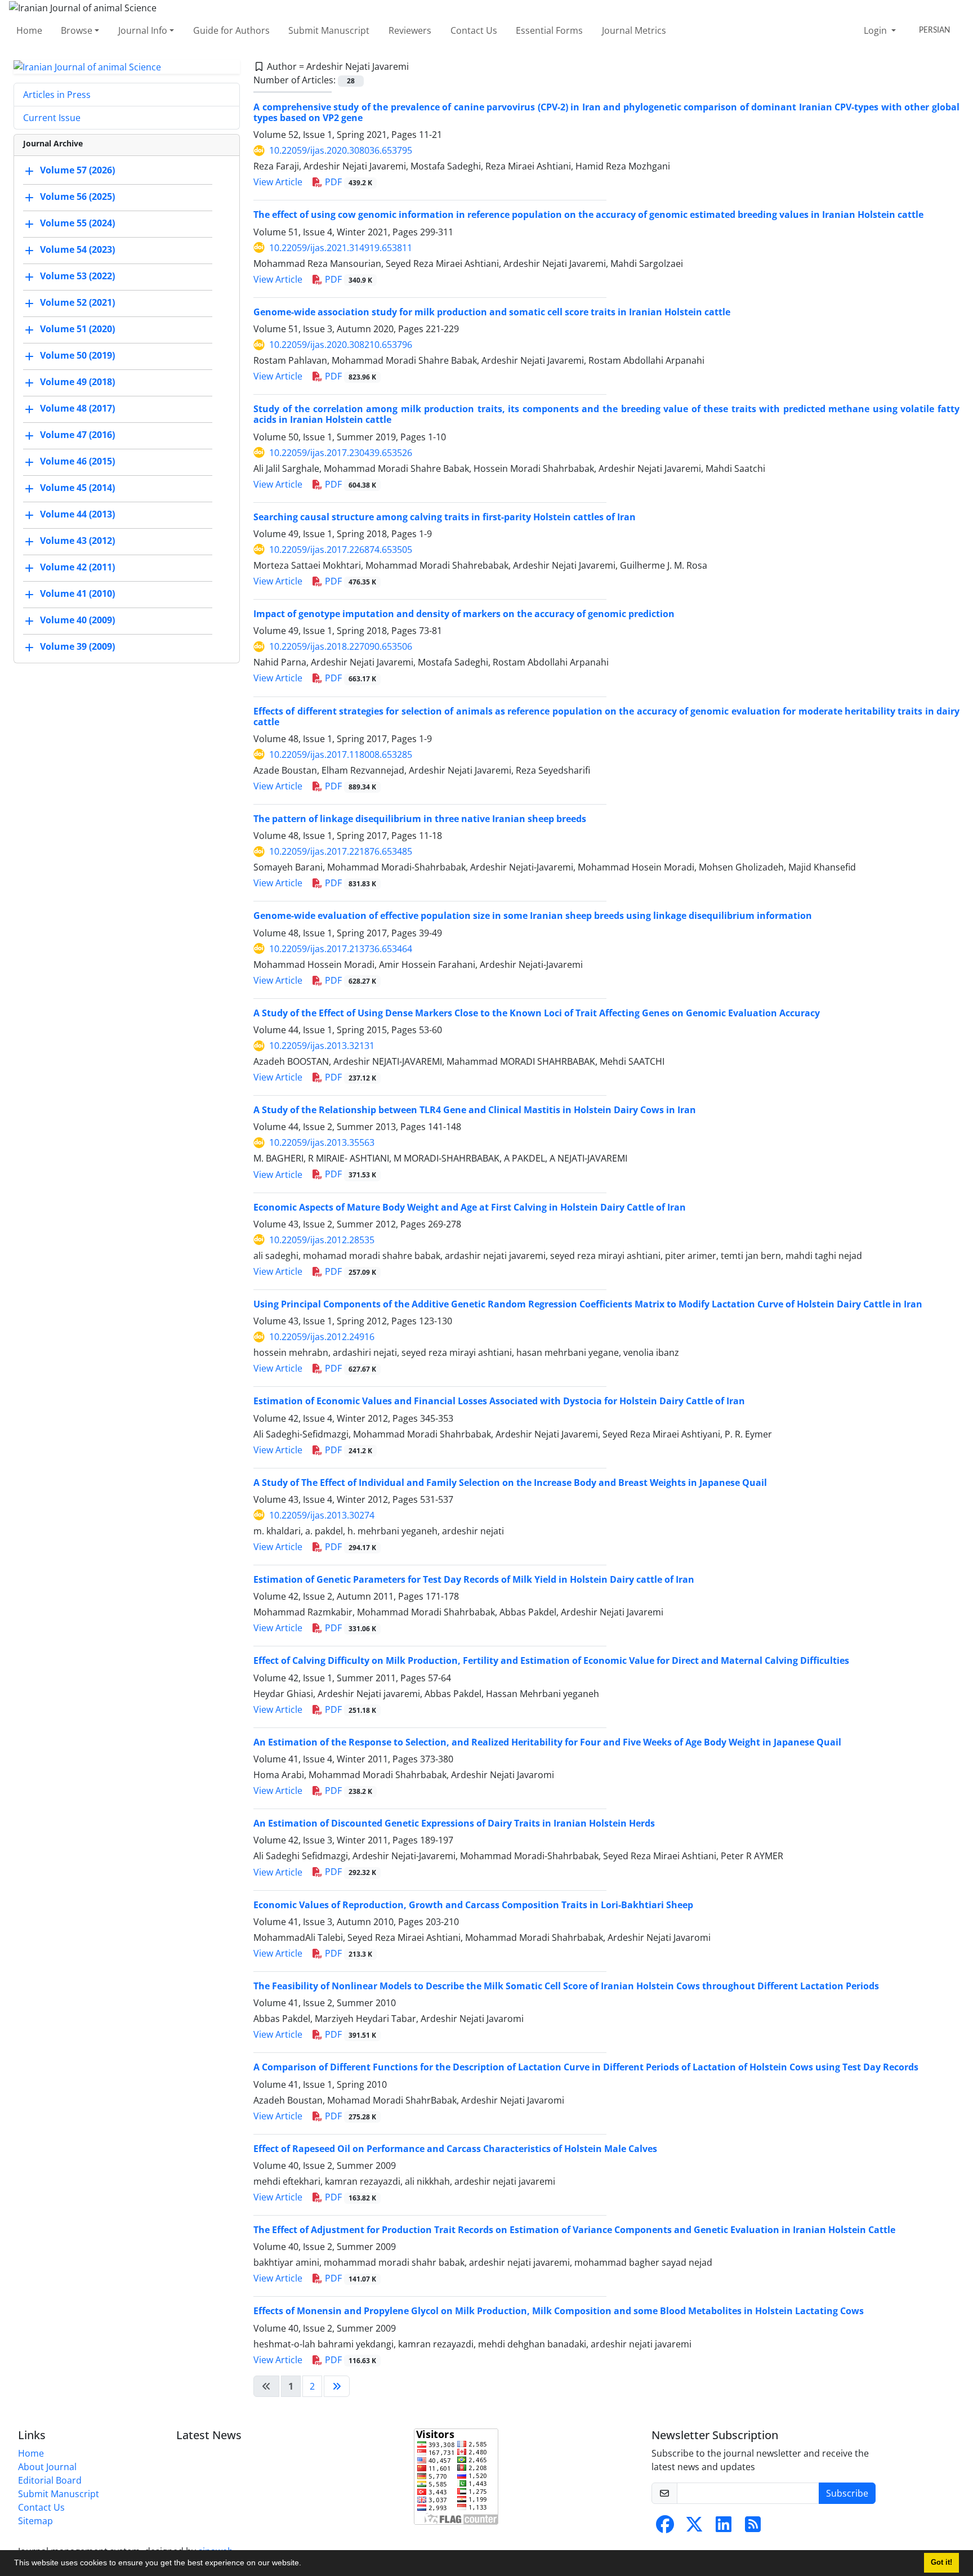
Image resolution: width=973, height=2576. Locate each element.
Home (29, 30)
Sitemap (35, 2521)
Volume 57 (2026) (77, 171)
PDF (347, 182)
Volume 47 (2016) (77, 435)
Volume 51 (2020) (77, 329)
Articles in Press (57, 95)
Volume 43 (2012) (77, 541)
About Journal (47, 2467)
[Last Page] (337, 2386)
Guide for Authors (231, 30)
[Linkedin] (724, 2528)
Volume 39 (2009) (77, 647)
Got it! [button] (941, 2562)
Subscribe (847, 2493)
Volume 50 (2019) (77, 356)
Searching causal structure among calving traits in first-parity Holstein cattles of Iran (445, 517)
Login (876, 30)
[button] (305, 2564)
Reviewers (410, 30)
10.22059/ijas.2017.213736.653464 (341, 949)
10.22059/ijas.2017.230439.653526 (341, 453)
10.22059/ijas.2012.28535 (322, 1240)
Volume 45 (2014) (77, 488)
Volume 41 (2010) (77, 594)
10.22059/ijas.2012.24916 (322, 1337)
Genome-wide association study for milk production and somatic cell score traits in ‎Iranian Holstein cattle (492, 312)
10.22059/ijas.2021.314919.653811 (341, 248)
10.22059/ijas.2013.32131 (322, 1046)
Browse (77, 30)
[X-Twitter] (694, 2528)
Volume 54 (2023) (77, 250)
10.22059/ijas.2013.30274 (322, 1515)
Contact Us (474, 30)
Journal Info (143, 30)
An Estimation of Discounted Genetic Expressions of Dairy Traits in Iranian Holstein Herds (454, 1823)
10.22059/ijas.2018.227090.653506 (341, 646)
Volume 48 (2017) (77, 409)
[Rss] (753, 2528)
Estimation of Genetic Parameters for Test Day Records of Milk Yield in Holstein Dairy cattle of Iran (474, 1579)
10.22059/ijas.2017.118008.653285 (341, 755)
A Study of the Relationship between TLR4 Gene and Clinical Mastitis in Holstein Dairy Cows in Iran (475, 1110)
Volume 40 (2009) (77, 620)
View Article (278, 182)
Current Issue (52, 118)
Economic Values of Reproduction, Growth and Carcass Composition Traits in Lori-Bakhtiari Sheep (473, 1905)
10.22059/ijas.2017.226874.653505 (341, 550)
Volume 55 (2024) (77, 224)
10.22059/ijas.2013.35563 (322, 1142)
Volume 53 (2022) (77, 276)
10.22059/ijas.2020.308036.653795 (341, 150)
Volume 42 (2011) (77, 568)
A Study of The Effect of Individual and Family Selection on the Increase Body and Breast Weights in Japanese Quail (510, 1483)
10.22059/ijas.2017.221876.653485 (341, 851)
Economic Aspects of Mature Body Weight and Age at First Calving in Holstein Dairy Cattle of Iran (470, 1207)
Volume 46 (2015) (77, 462)
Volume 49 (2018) (77, 382)
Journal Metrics (634, 30)
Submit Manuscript (329, 30)
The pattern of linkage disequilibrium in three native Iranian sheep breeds (420, 819)
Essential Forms (549, 30)
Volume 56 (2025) (77, 197)
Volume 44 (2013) (77, 515)
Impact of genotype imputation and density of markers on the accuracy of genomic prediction (464, 614)
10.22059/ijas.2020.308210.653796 (341, 345)
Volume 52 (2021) (77, 303)
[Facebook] (665, 2528)
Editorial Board (50, 2480)
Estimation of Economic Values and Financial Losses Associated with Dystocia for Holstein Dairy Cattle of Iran (499, 1401)
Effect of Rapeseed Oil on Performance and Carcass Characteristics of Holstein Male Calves (455, 2149)
